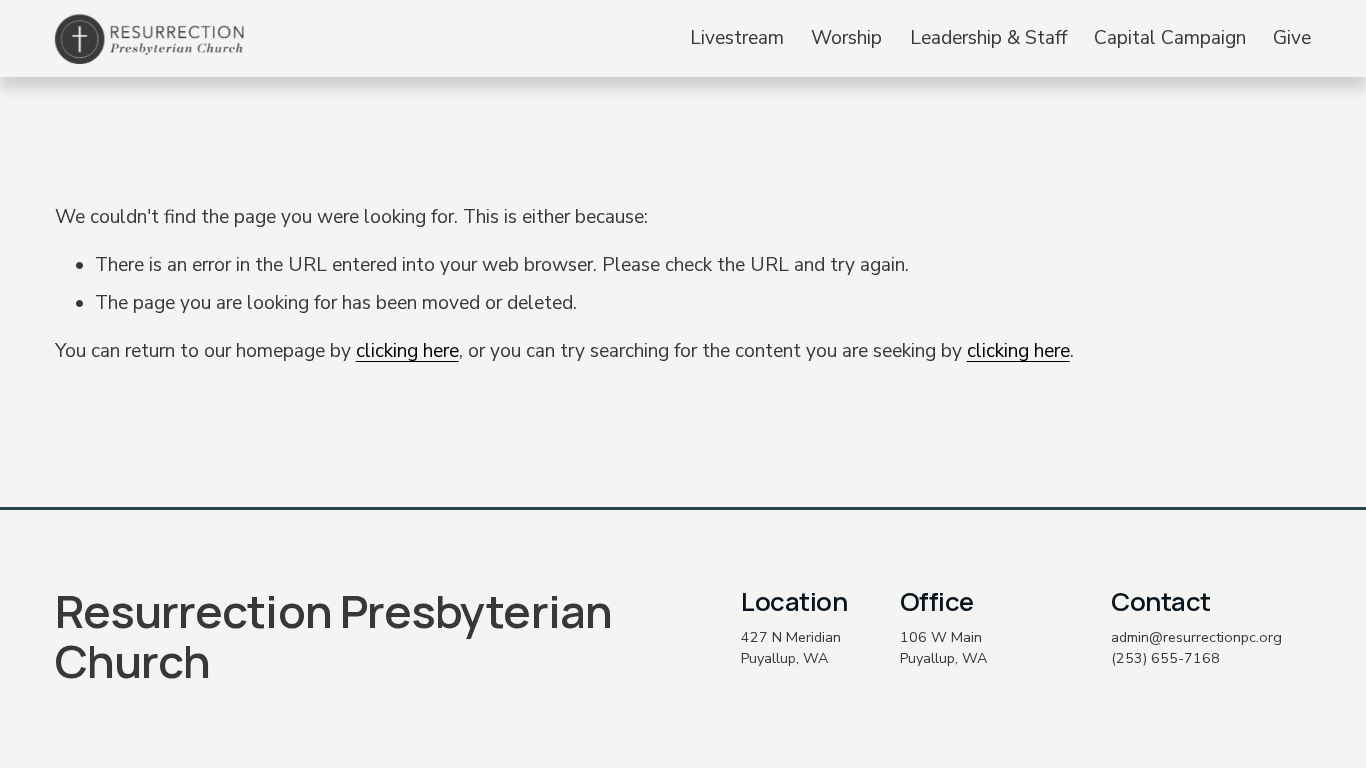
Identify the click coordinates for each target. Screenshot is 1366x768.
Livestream (737, 38)
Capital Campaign (1170, 38)
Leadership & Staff (988, 38)
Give (1292, 38)
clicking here (407, 351)
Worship (846, 38)
